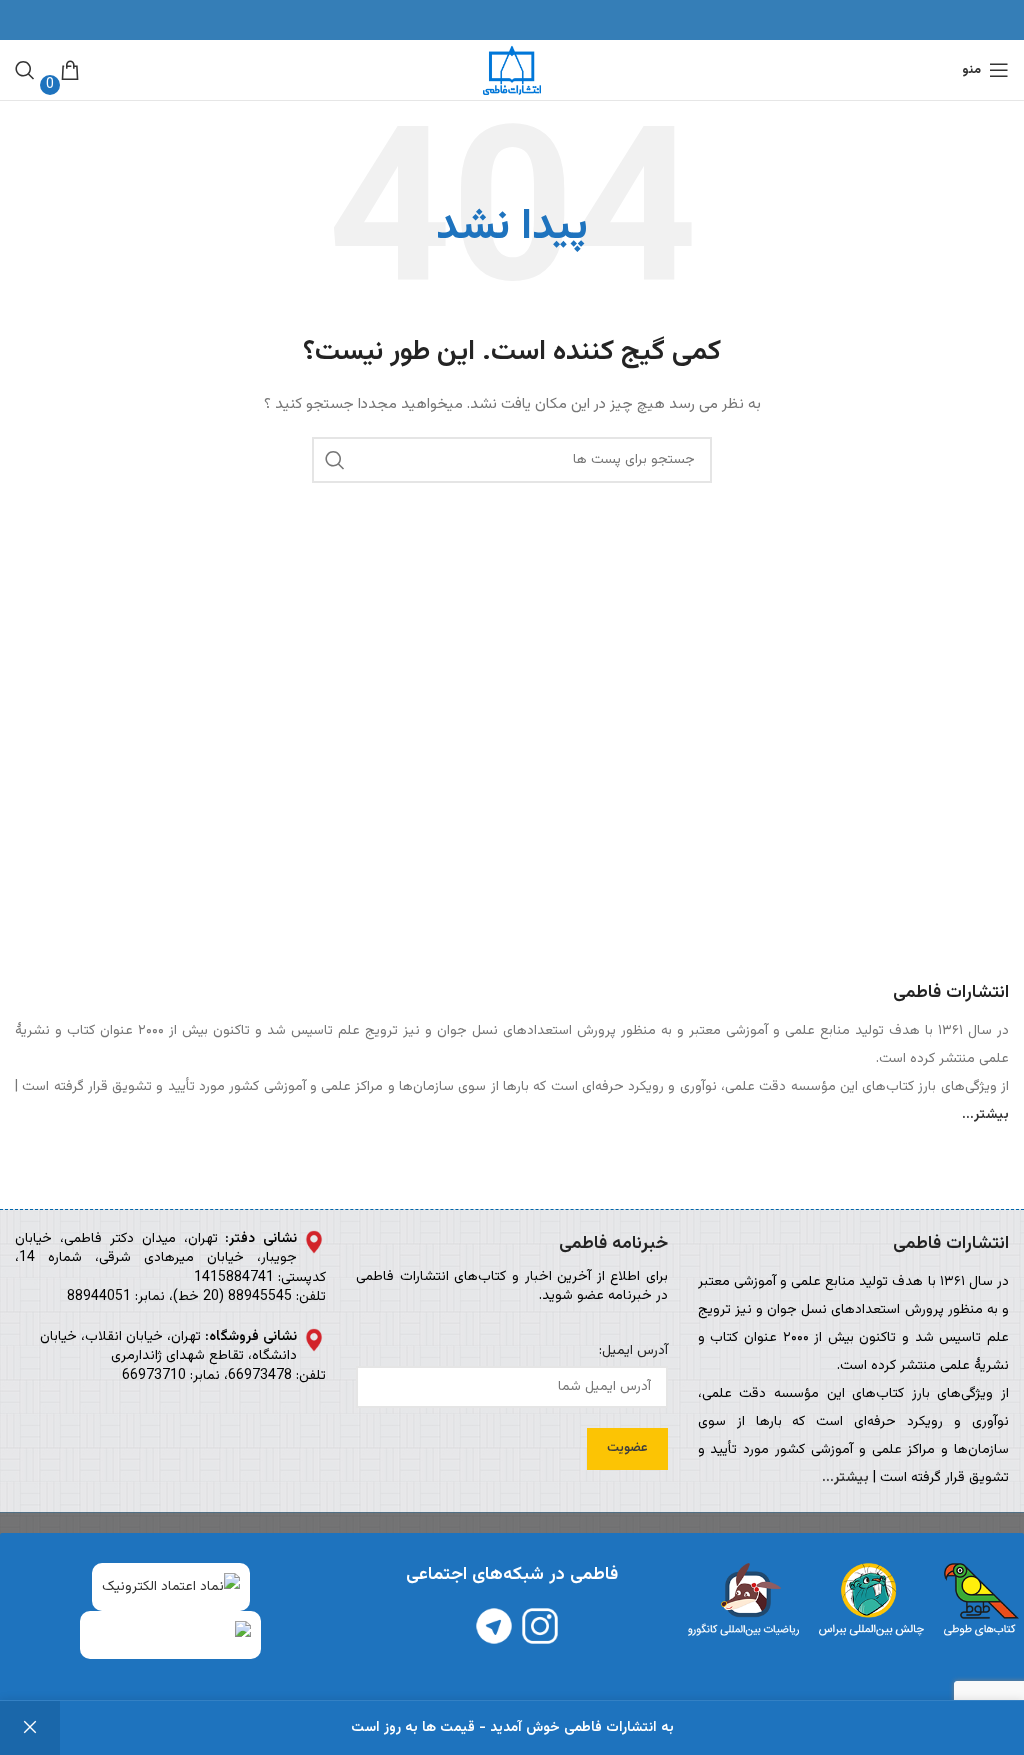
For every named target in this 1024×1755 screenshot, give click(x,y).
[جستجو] (25, 70)
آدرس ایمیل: (633, 1352)
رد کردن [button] (30, 1728)
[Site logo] (512, 71)
